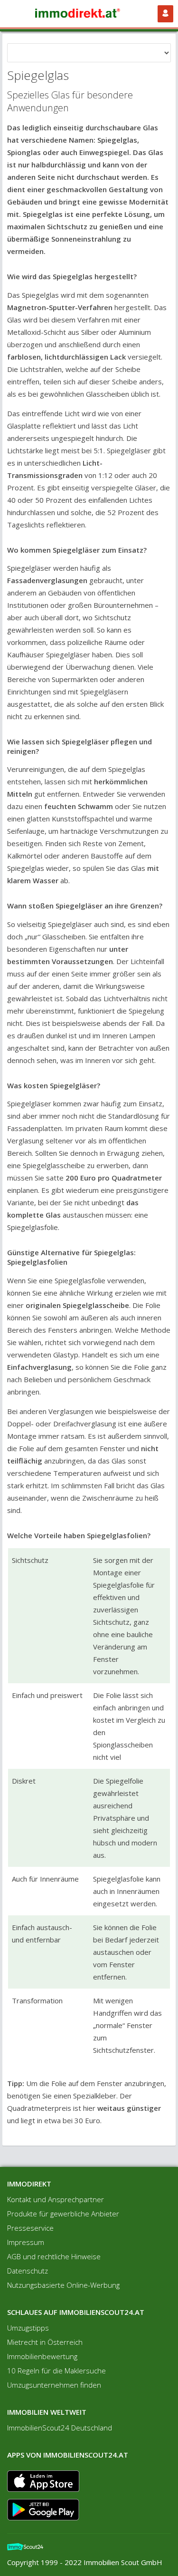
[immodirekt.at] (81, 14)
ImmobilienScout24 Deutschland (60, 2428)
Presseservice (30, 2228)
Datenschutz (28, 2271)
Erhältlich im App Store (43, 2481)
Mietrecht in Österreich (45, 2342)
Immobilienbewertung (42, 2356)
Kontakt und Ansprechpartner (56, 2199)
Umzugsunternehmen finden (54, 2385)
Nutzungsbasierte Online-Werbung (63, 2285)
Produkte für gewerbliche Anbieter (63, 2214)
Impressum (26, 2242)
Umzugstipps (28, 2328)
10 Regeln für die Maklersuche (56, 2371)
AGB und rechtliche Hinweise (54, 2256)
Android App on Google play (43, 2510)
